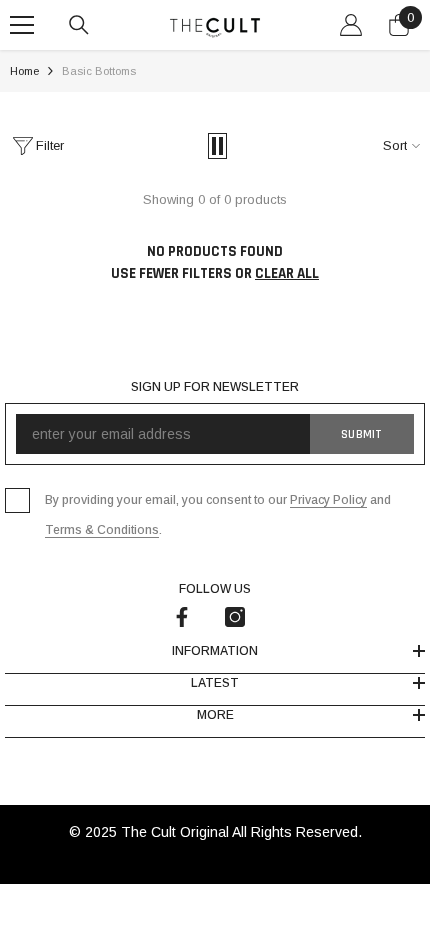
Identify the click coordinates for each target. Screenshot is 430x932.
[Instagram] (235, 617)
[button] (217, 146)
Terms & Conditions (102, 530)
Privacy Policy (328, 500)
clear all (287, 273)
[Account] (351, 25)
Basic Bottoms (99, 71)
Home (24, 71)
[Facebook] (182, 617)
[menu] (22, 25)
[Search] (79, 25)
